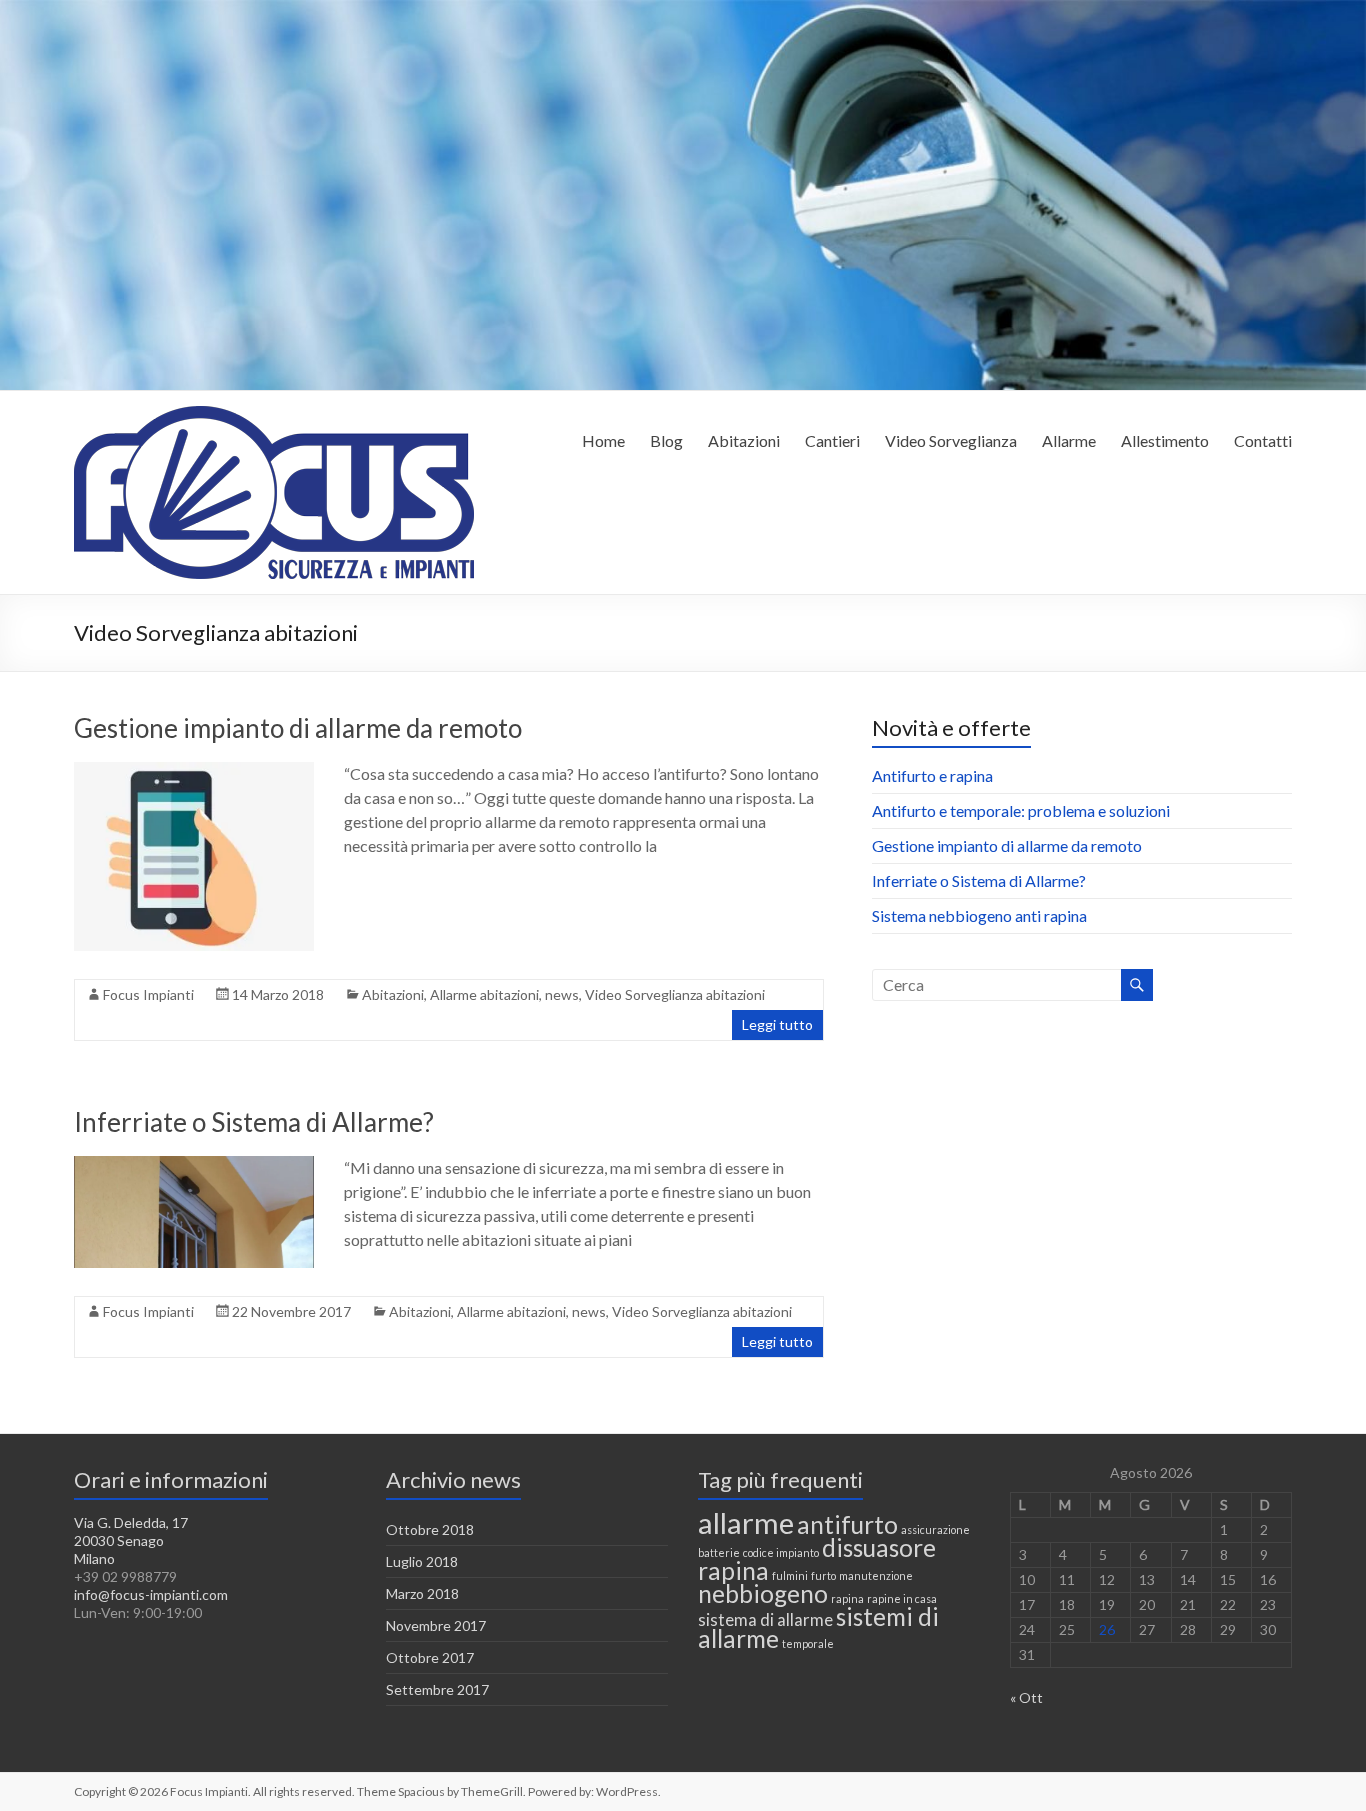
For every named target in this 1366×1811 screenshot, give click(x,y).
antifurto (847, 1524)
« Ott (1026, 1697)
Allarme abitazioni (484, 994)
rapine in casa (902, 1598)
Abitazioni (744, 440)
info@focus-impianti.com (151, 1594)
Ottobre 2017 (430, 1657)
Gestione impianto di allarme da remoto (298, 728)
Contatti (1263, 440)
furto (823, 1575)
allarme (746, 1522)
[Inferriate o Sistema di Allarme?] (194, 1165)
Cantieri (832, 440)
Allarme (1069, 440)
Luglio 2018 (422, 1561)
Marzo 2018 (422, 1593)
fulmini (790, 1575)
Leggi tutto (777, 1024)
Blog (666, 440)
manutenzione (876, 1575)
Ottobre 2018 (430, 1529)
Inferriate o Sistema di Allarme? (254, 1122)
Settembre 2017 (437, 1689)
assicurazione (935, 1529)
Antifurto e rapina (932, 775)
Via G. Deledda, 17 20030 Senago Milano (131, 1540)
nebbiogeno (763, 1593)
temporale (808, 1643)
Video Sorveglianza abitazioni (675, 994)
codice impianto (781, 1552)
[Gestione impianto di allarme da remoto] (194, 771)
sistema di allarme (765, 1619)
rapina (847, 1598)
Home (603, 440)
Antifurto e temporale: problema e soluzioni (1021, 810)
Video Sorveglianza (951, 440)
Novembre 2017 (436, 1625)
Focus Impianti (148, 994)
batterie (719, 1552)
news (562, 994)
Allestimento (1165, 440)
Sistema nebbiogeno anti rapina (979, 915)
